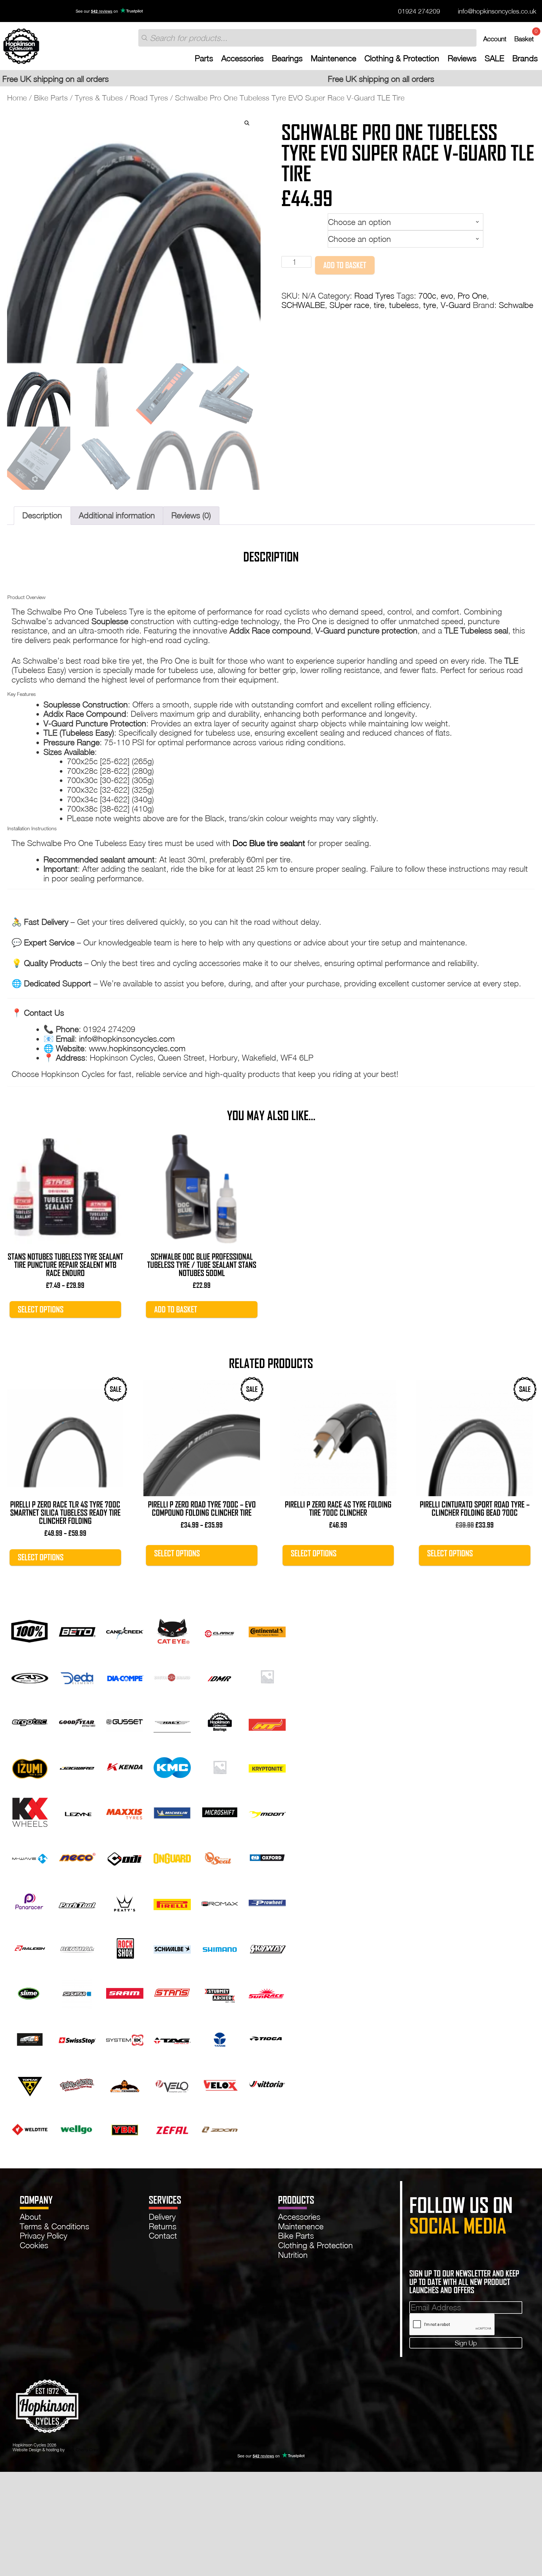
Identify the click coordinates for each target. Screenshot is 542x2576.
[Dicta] (172, 1675)
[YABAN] (125, 2128)
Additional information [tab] (117, 515)
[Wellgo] (77, 2128)
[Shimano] (220, 1947)
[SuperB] (30, 2038)
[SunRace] (267, 1992)
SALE (494, 58)
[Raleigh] (30, 1947)
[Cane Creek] (125, 1630)
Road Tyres (149, 98)
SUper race (349, 305)
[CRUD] (30, 1675)
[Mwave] (30, 1857)
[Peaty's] (125, 1902)
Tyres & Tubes (99, 98)
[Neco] (77, 1857)
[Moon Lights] (267, 1811)
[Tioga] (267, 2038)
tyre (430, 305)
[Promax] (220, 1902)
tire (379, 305)
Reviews (462, 58)
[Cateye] (172, 1630)
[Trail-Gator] (77, 2083)
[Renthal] (77, 1947)
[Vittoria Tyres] (267, 2083)
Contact (163, 2236)
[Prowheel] (267, 1902)
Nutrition (293, 2255)
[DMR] (220, 1675)
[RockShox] (125, 1947)
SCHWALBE (303, 305)
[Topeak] (30, 2083)
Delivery (162, 2217)
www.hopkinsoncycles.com (137, 1048)
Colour (294, 236)
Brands (525, 58)
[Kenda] (125, 1766)
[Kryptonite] (267, 1766)
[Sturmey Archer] (220, 1992)
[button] (247, 123)
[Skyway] (267, 1947)
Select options (41, 1309)
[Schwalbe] (172, 1947)
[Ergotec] (30, 1721)
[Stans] (172, 1992)
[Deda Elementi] (77, 1675)
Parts (204, 58)
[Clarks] (220, 1630)
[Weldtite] (30, 2128)
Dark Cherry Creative (85, 2450)
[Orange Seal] (220, 1857)
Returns (163, 2226)
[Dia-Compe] (125, 1675)
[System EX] (125, 2038)
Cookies (34, 2245)
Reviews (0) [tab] (191, 515)
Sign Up (466, 2343)
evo (447, 296)
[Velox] (220, 2083)
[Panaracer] (30, 1902)
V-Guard (456, 305)
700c (427, 296)
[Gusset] (125, 1721)
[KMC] (172, 1766)
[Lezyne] (77, 1811)
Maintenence (334, 58)
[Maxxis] (125, 1811)
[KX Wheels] (30, 1811)
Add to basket (345, 265)
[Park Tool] (77, 1902)
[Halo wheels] (172, 1721)
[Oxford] (267, 1857)
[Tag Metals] (172, 2038)
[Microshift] (220, 1811)
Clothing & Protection (402, 58)
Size (291, 219)
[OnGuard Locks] (172, 1857)
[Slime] (30, 1992)
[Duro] (267, 1675)
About (30, 2217)
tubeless (404, 305)
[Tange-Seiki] (220, 2038)
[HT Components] (267, 1721)
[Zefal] (172, 2128)
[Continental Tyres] (267, 1630)
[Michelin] (172, 1811)
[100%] (30, 1630)
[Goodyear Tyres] (77, 1721)
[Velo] (172, 2083)
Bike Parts (51, 98)
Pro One (472, 296)
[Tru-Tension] (125, 2083)
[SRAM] (125, 1992)
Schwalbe (516, 305)
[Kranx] (220, 1766)
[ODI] (125, 1857)
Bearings (287, 58)
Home (17, 98)
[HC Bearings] (220, 1721)
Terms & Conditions (54, 2226)
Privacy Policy (43, 2236)
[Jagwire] (77, 1766)
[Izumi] (30, 1766)
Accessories (242, 58)
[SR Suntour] (77, 1992)
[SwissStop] (77, 2038)
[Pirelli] (172, 1902)
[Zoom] (220, 2128)
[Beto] (77, 1630)
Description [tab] (42, 515)
